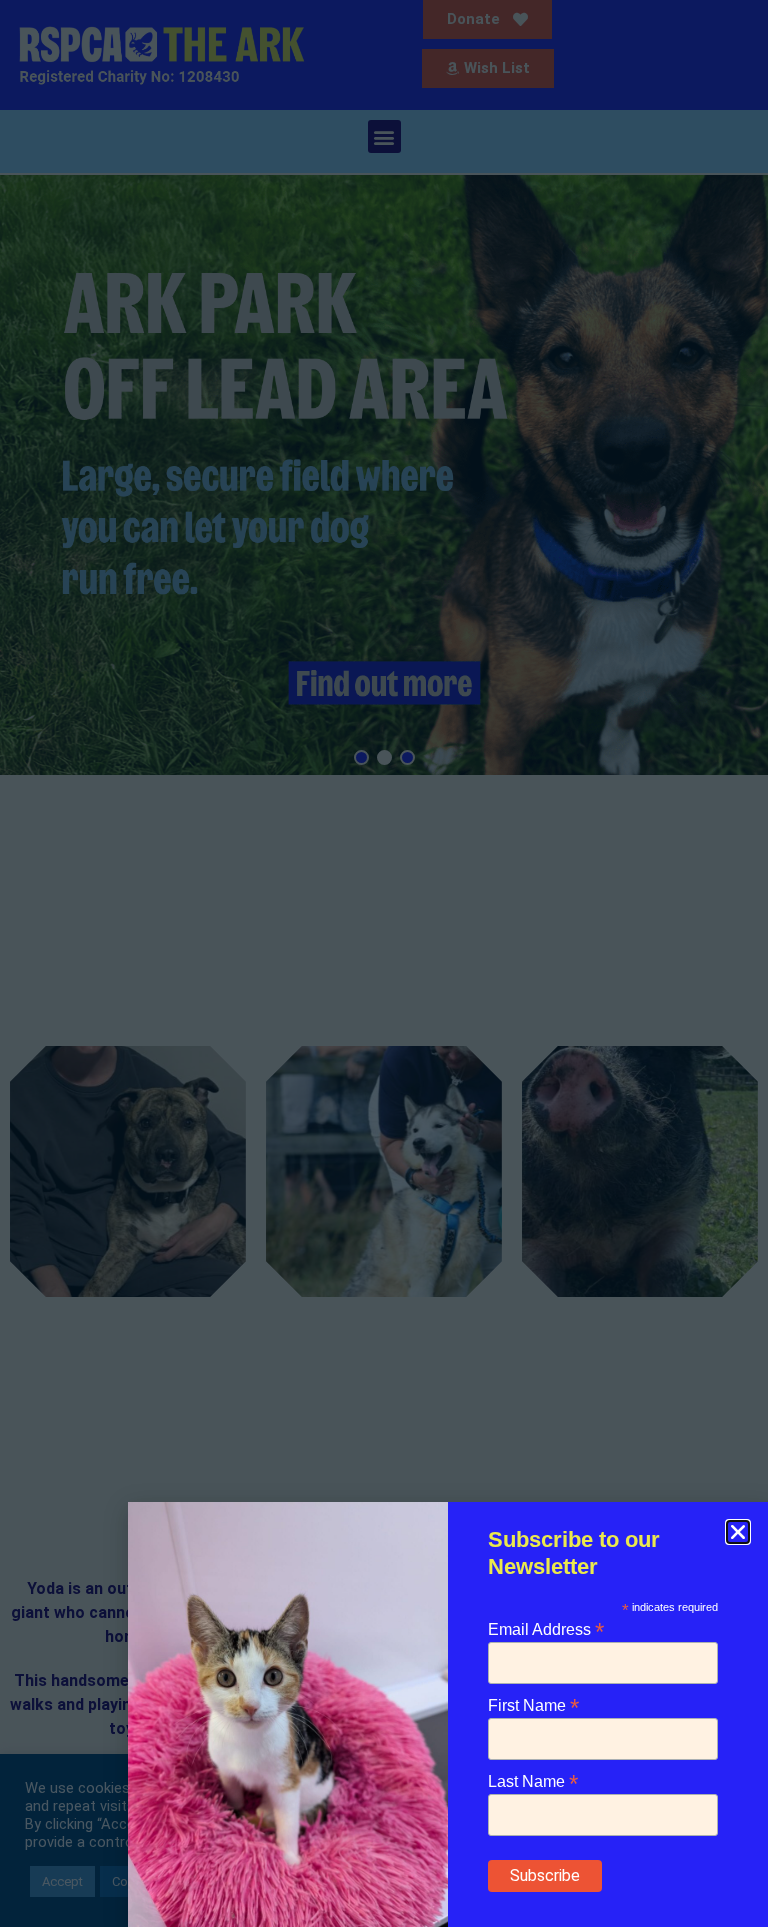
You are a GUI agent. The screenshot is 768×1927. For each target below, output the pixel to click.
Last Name (533, 1780)
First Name (533, 1704)
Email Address (546, 1628)
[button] (738, 1532)
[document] (384, 963)
